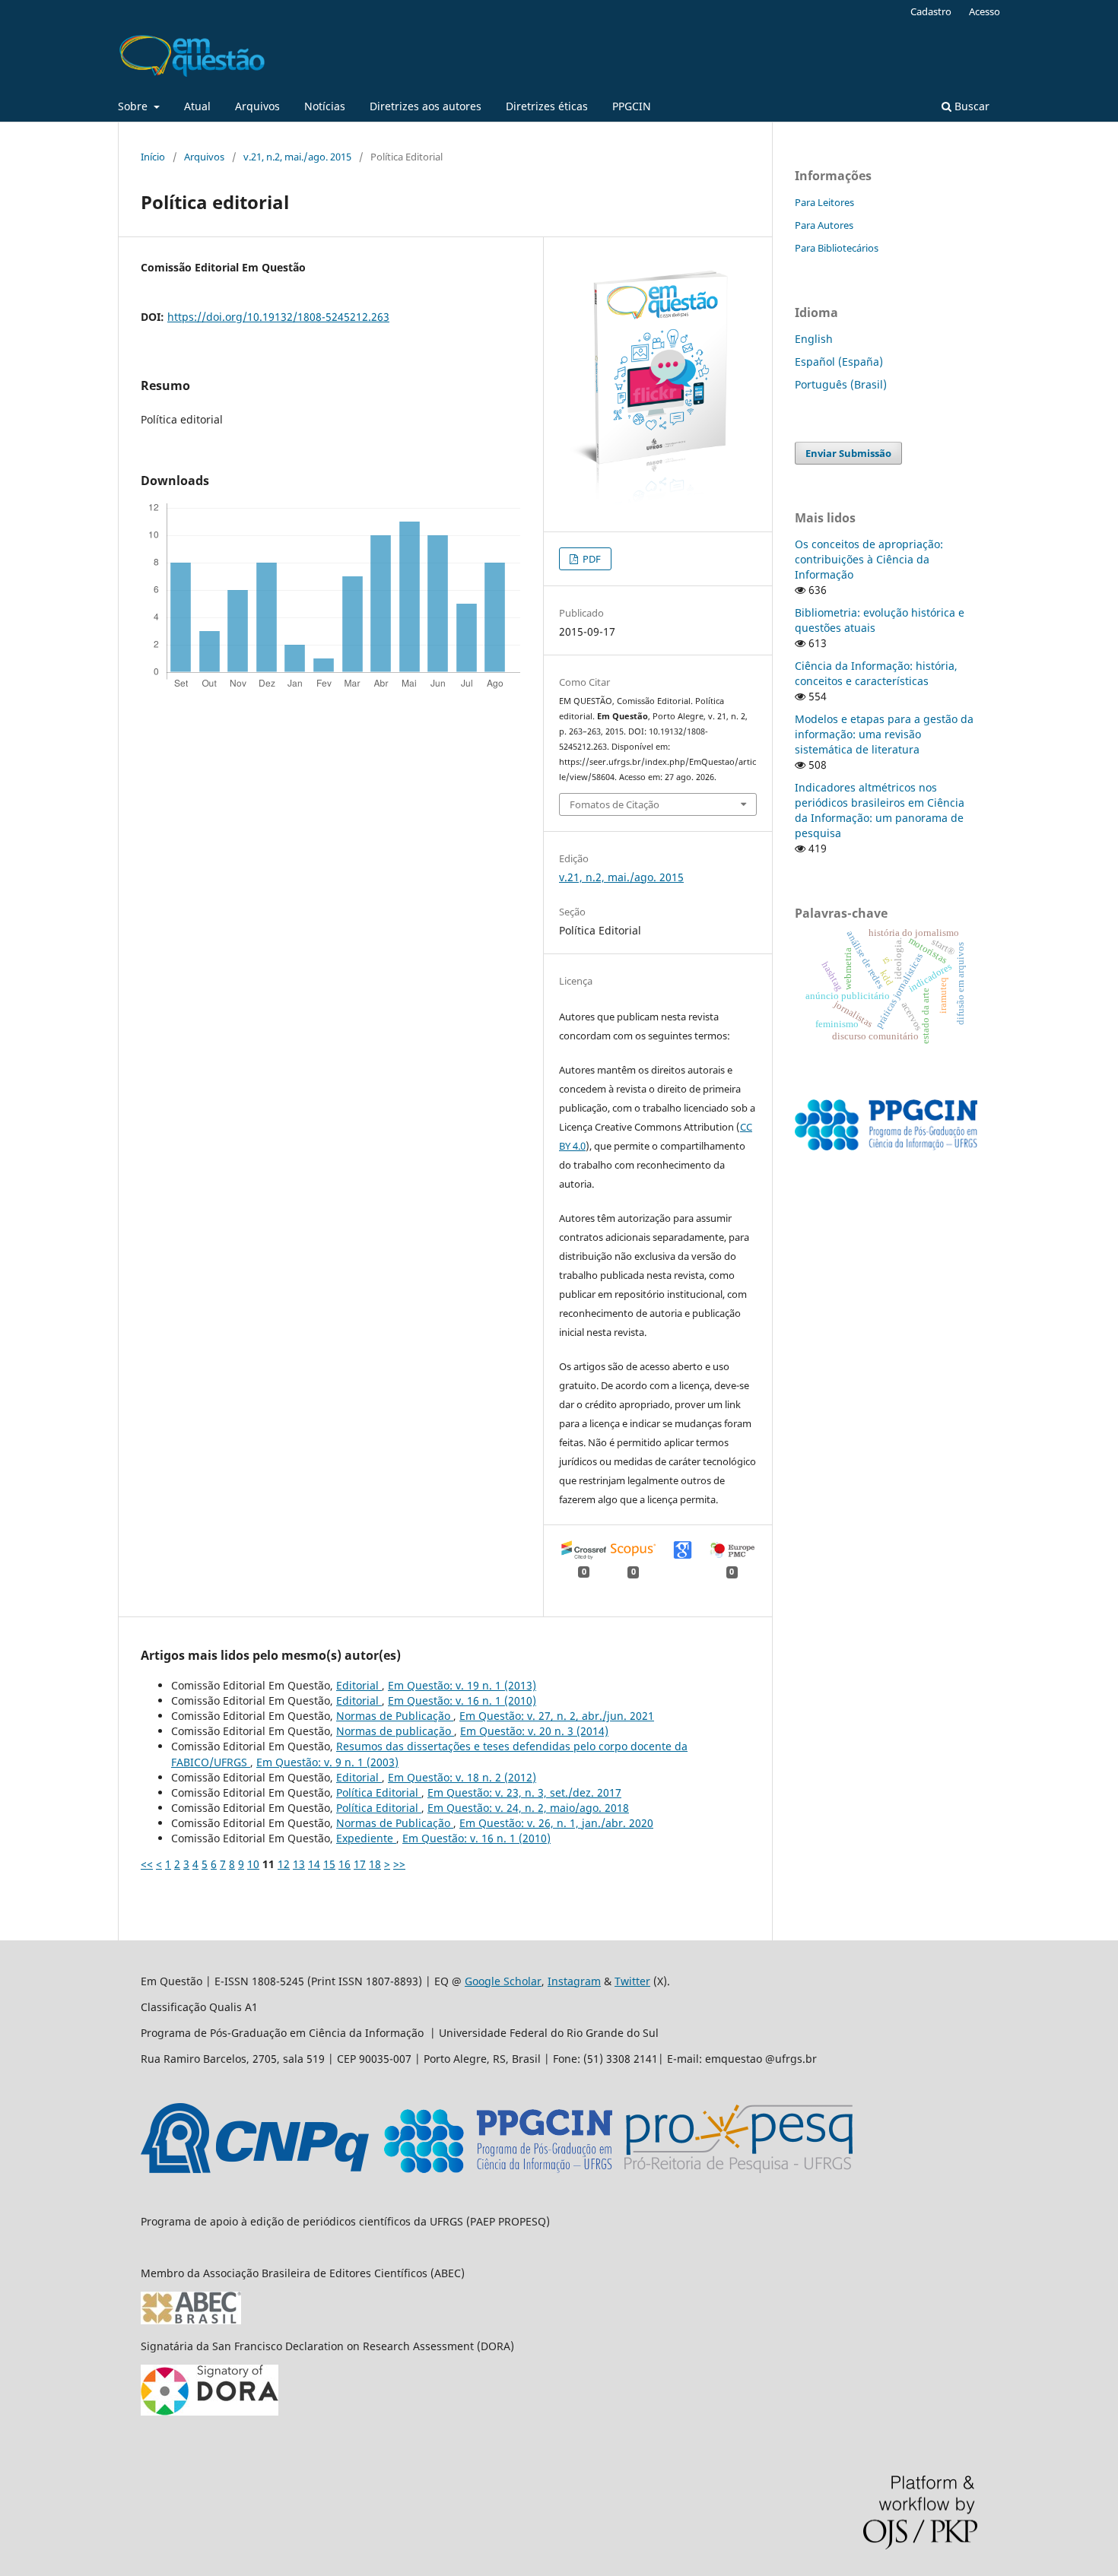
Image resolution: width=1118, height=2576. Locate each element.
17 (360, 1864)
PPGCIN (632, 106)
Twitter (632, 1981)
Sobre (134, 106)
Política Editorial (379, 1792)
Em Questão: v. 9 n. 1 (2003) (327, 1762)
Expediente (366, 1838)
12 (284, 1864)
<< (147, 1864)
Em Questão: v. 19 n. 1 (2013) (462, 1685)
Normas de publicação (395, 1731)
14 (314, 1864)
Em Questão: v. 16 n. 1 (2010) (462, 1700)
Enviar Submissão (848, 453)
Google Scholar (503, 1981)
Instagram (574, 1981)
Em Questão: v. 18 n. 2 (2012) (462, 1777)
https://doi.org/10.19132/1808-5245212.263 (278, 317)
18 (375, 1864)
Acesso (985, 11)
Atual (197, 106)
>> (399, 1864)
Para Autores (824, 225)
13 (299, 1864)
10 (253, 1864)
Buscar (970, 106)
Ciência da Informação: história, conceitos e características (876, 673)
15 (329, 1864)
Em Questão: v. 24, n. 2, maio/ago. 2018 (528, 1808)
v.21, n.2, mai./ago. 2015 (297, 157)
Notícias (325, 106)
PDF (591, 559)
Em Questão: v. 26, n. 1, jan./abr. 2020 (556, 1823)
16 (345, 1864)
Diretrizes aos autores (426, 106)
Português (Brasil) (841, 384)
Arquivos (257, 106)
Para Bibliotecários (837, 248)
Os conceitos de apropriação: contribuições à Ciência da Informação (869, 559)
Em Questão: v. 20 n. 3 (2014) (534, 1731)
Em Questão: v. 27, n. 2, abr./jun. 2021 (557, 1716)
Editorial (359, 1685)
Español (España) (839, 362)
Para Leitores (824, 202)
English (814, 339)
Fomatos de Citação (615, 804)
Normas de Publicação (395, 1716)
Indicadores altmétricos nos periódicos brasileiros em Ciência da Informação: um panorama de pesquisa (880, 810)
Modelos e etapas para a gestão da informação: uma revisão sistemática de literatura (884, 734)
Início (153, 157)
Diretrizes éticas (547, 106)
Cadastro (931, 11)
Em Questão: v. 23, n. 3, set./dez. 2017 (524, 1792)
